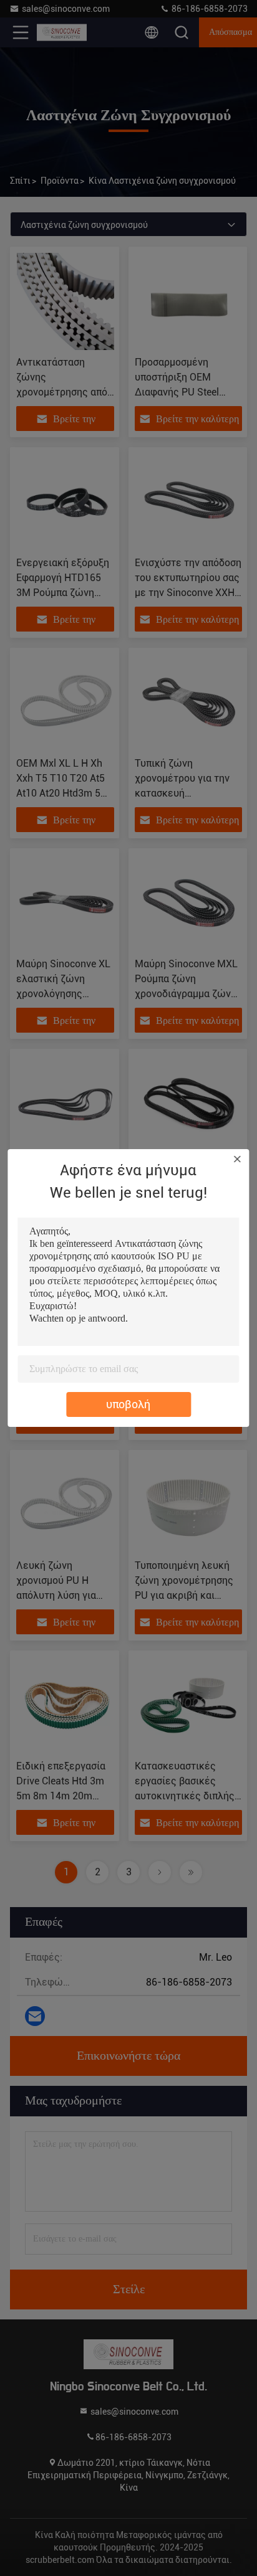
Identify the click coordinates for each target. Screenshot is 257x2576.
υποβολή (128, 1404)
